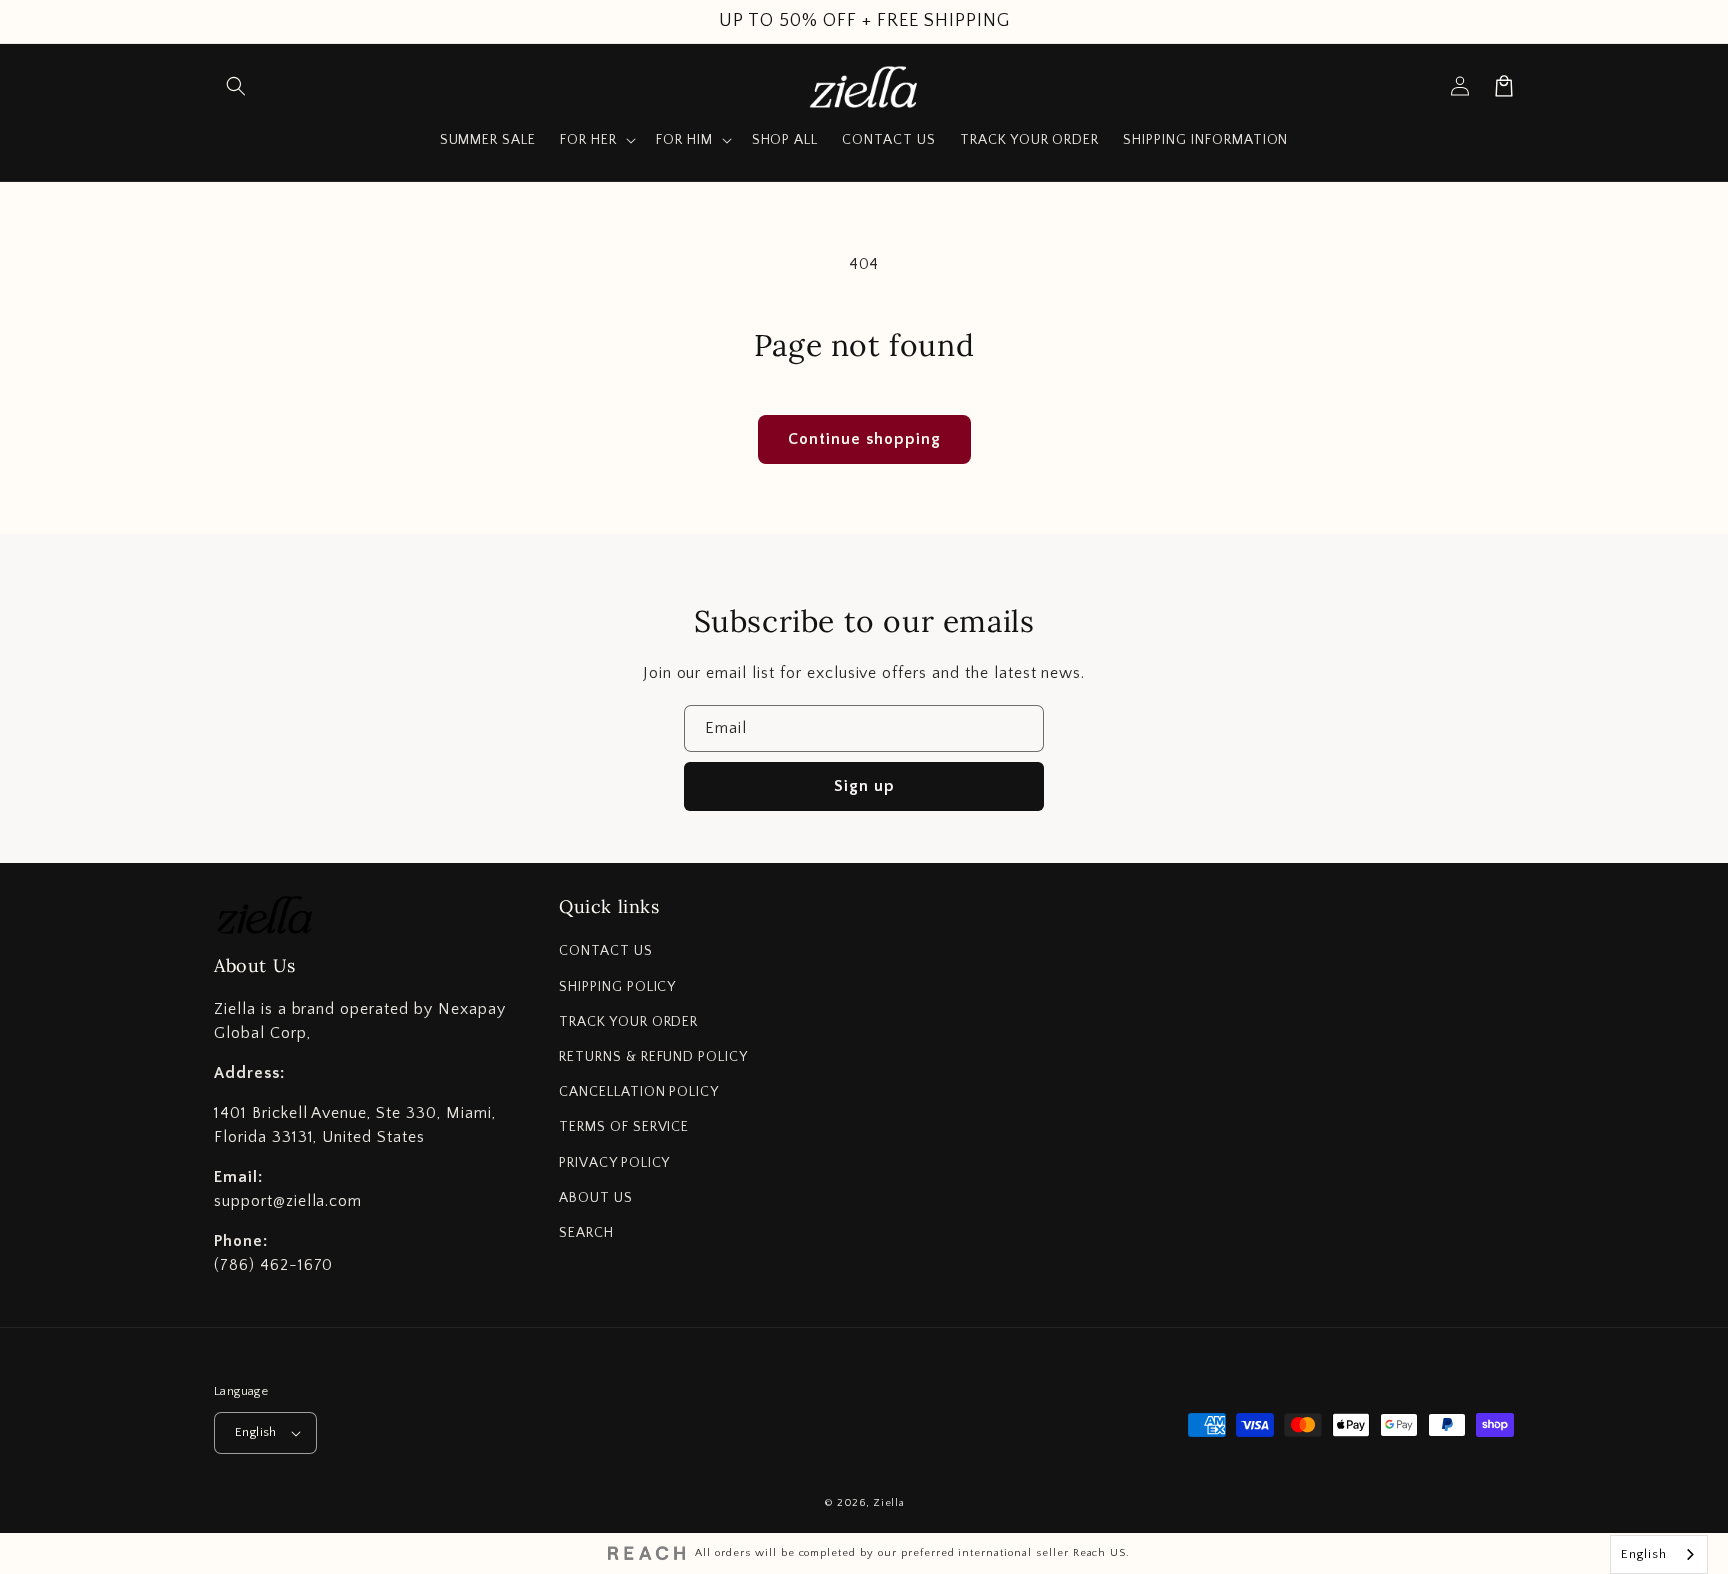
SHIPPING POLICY (617, 987)
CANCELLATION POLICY (639, 1092)
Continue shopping (864, 439)
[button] (236, 86)
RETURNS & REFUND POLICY (653, 1057)
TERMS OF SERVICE (624, 1127)
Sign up (864, 786)
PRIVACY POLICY (614, 1163)
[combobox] (1659, 1554)
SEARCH (586, 1233)
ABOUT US (596, 1198)
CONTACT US (606, 951)
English (256, 1432)
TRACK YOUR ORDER (628, 1022)
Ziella (888, 1503)
